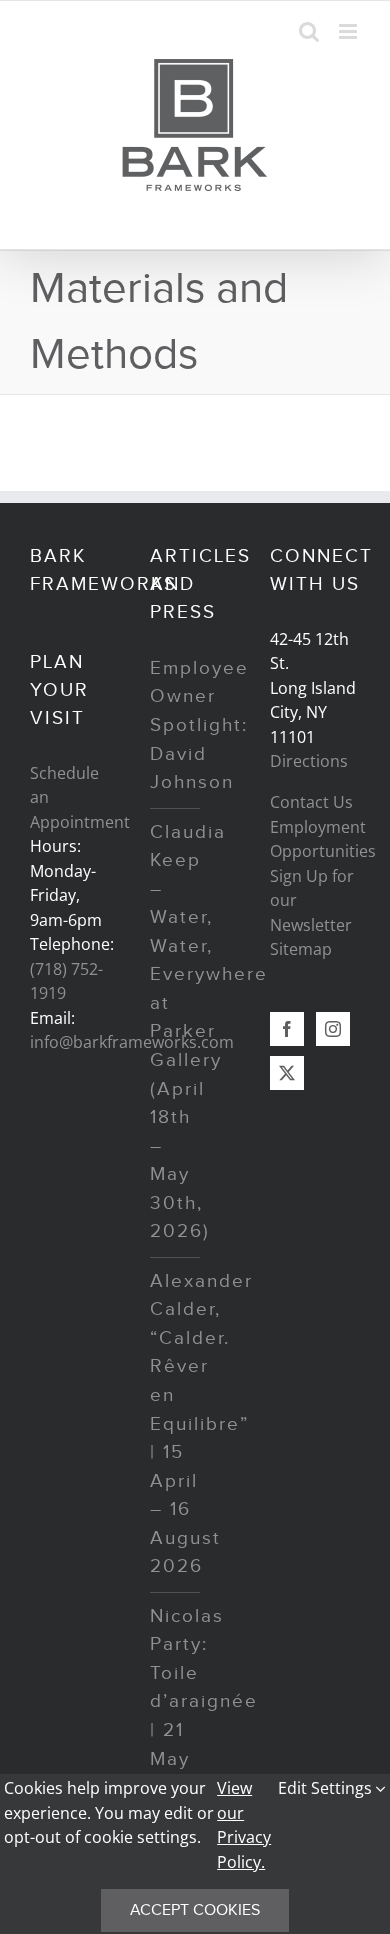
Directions (309, 761)
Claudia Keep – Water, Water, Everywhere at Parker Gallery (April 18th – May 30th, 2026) (209, 1032)
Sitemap (301, 949)
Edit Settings (327, 1788)
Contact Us (311, 802)
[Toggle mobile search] (309, 31)
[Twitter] (287, 1073)
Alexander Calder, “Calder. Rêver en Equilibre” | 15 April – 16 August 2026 (201, 1424)
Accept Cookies (195, 1910)
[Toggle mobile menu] (349, 31)
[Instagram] (333, 1029)
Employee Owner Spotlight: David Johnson (199, 725)
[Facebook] (287, 1029)
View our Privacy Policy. (244, 1824)
